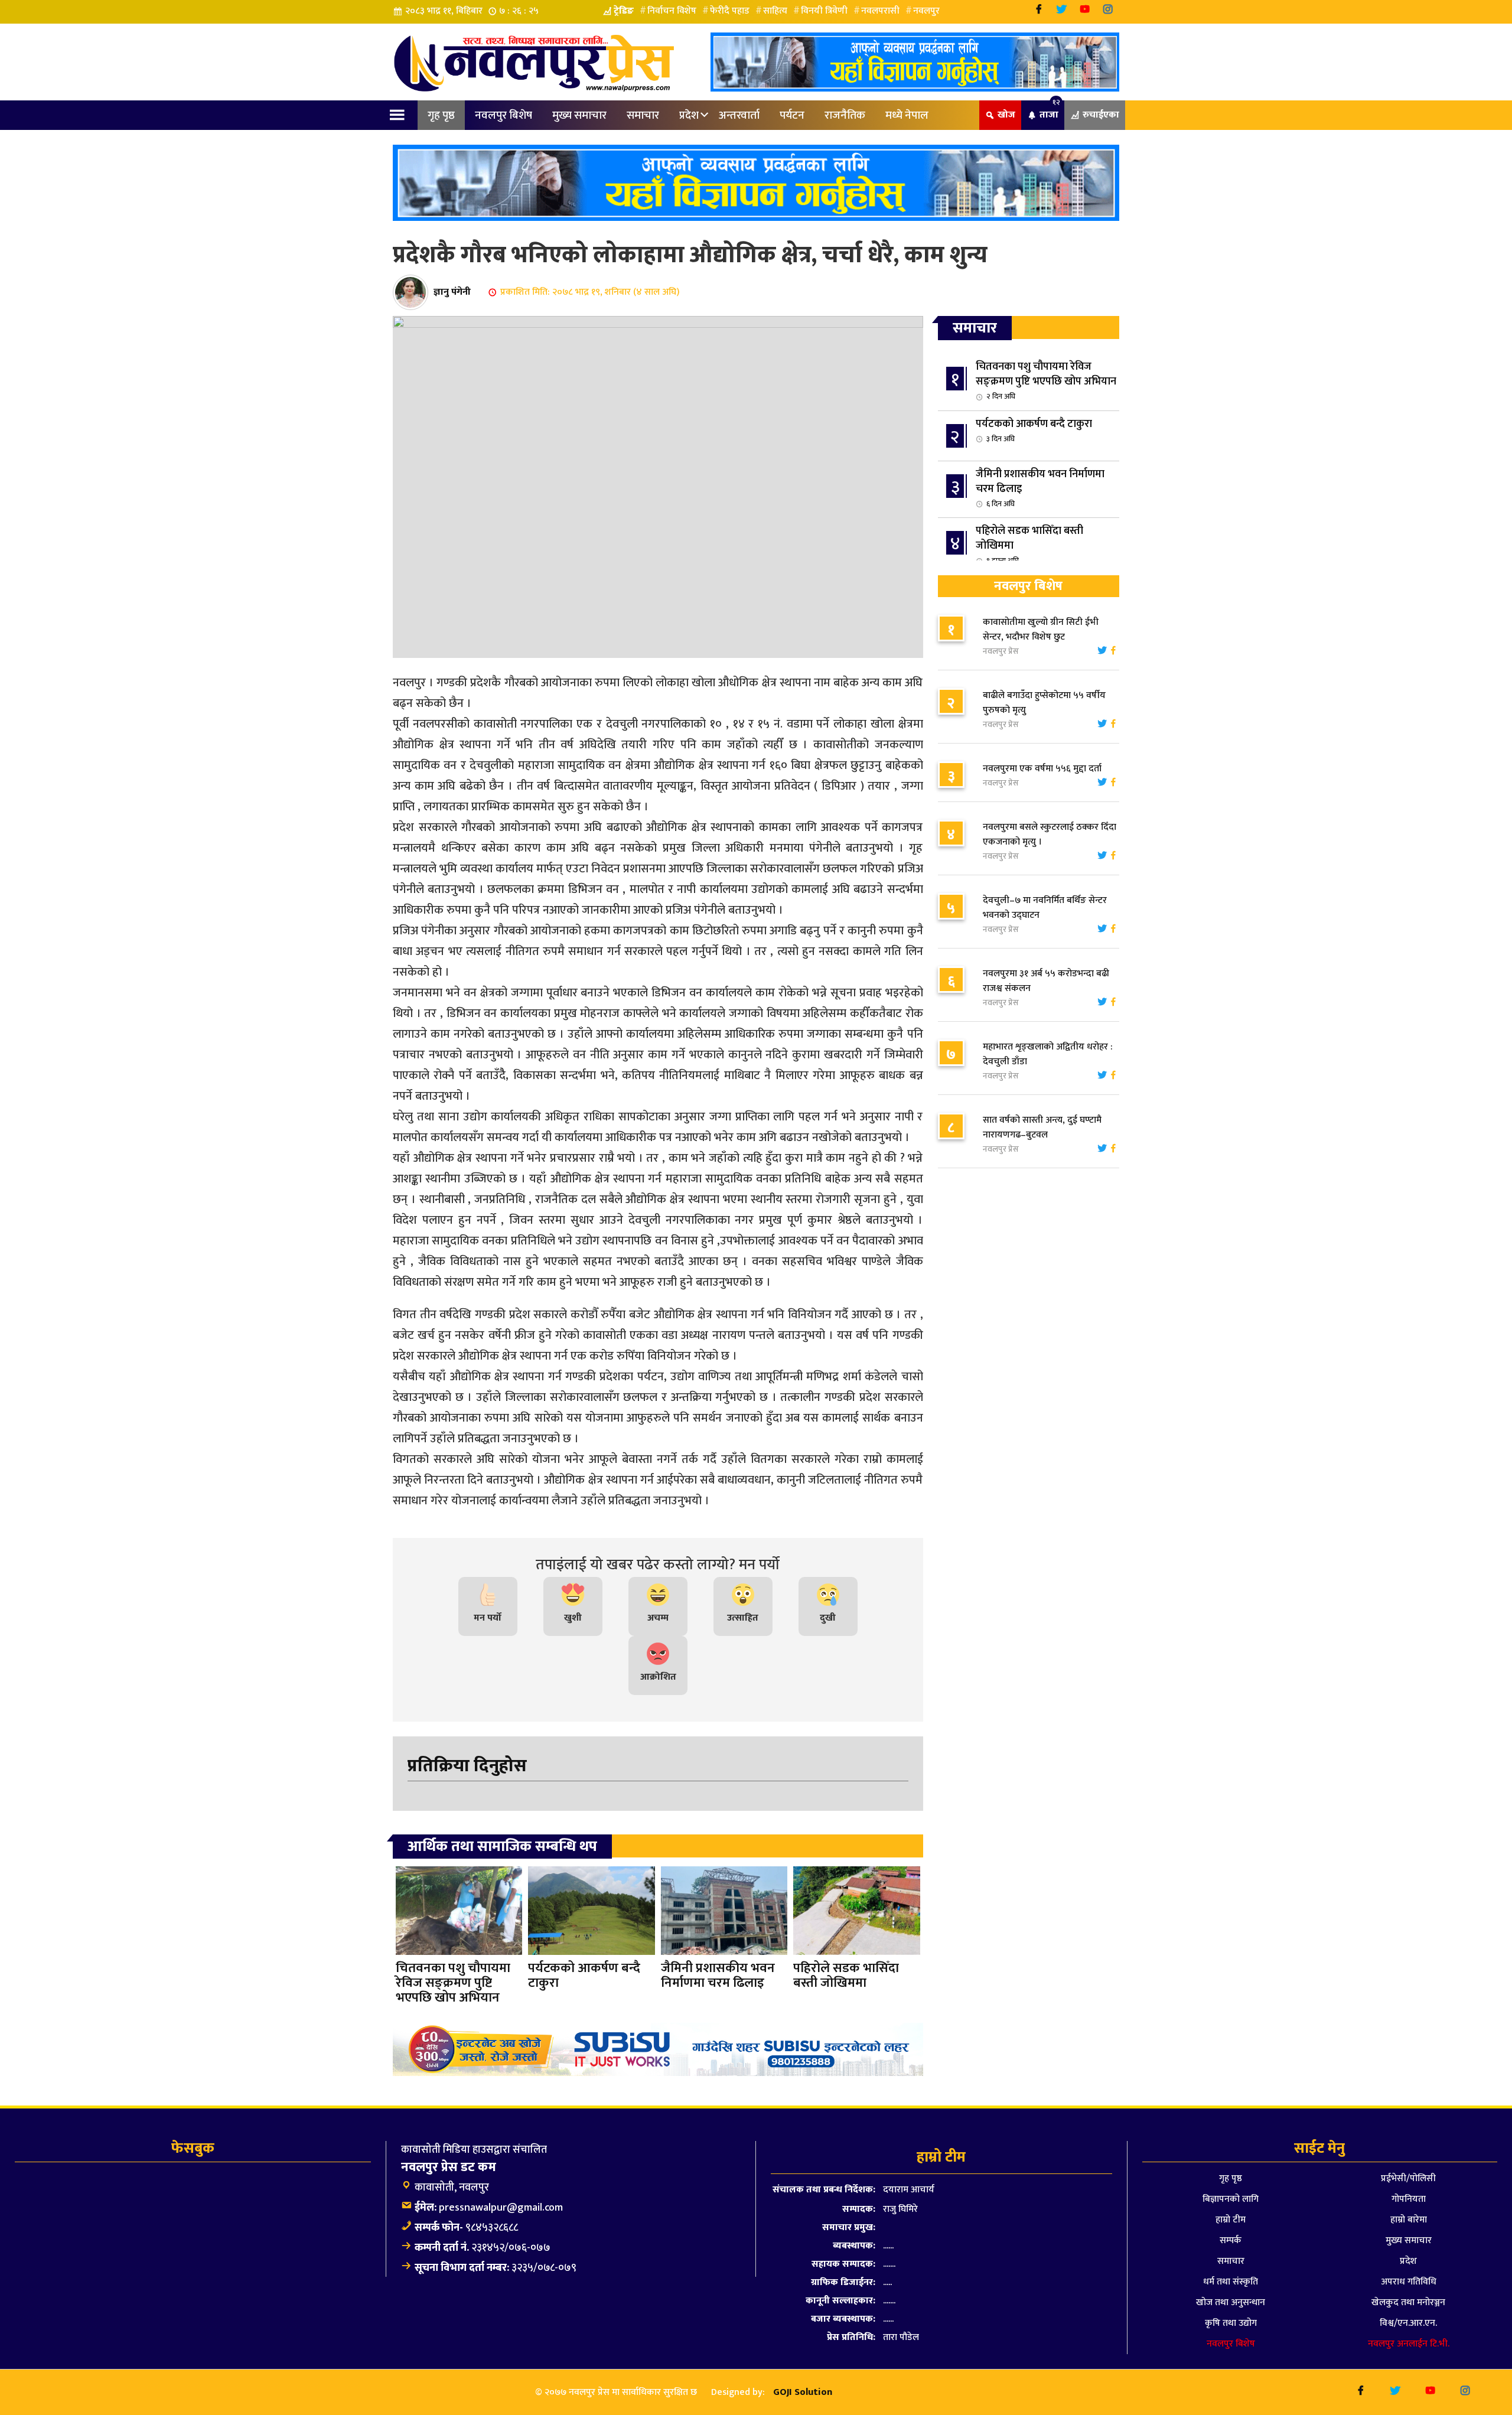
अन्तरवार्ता (739, 115)
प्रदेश (689, 115)
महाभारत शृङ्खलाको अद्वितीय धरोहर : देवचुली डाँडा (1048, 1054)
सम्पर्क (1231, 2240)
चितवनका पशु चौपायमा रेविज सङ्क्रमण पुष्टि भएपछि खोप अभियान (1046, 380)
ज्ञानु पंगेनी (452, 292)
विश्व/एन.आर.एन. (1408, 2323)
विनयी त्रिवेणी (824, 11)
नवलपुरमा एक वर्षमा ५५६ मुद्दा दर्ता (1042, 769)
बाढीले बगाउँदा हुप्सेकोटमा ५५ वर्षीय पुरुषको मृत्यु (1044, 703)
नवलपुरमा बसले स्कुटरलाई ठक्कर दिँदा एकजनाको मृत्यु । (1050, 835)
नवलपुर (926, 11)
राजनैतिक (845, 115)
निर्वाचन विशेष (672, 11)
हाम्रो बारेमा (1409, 2220)
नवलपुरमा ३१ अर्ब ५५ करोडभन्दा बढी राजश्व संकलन (1046, 981)
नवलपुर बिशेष (504, 115)
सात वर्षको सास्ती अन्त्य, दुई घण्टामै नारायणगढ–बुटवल (1042, 1127)
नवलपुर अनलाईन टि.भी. (1409, 2344)
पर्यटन (792, 115)
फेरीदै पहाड (730, 11)
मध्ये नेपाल (907, 115)
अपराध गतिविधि (1409, 2282)
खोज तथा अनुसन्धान (1231, 2302)
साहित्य (775, 11)
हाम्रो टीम (1231, 2220)
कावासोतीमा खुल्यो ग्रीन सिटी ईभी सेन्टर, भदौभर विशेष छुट (1041, 630)
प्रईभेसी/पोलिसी (1408, 2178)
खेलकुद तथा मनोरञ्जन (1408, 2302)
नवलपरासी (880, 11)
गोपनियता (1409, 2199)
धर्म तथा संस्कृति (1231, 2282)
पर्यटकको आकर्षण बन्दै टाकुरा (1034, 430)
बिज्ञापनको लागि (1231, 2199)
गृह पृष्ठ (441, 115)
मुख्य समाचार (579, 115)
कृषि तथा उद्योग (1231, 2323)
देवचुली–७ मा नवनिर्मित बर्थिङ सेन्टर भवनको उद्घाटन (1045, 908)
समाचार (643, 115)
